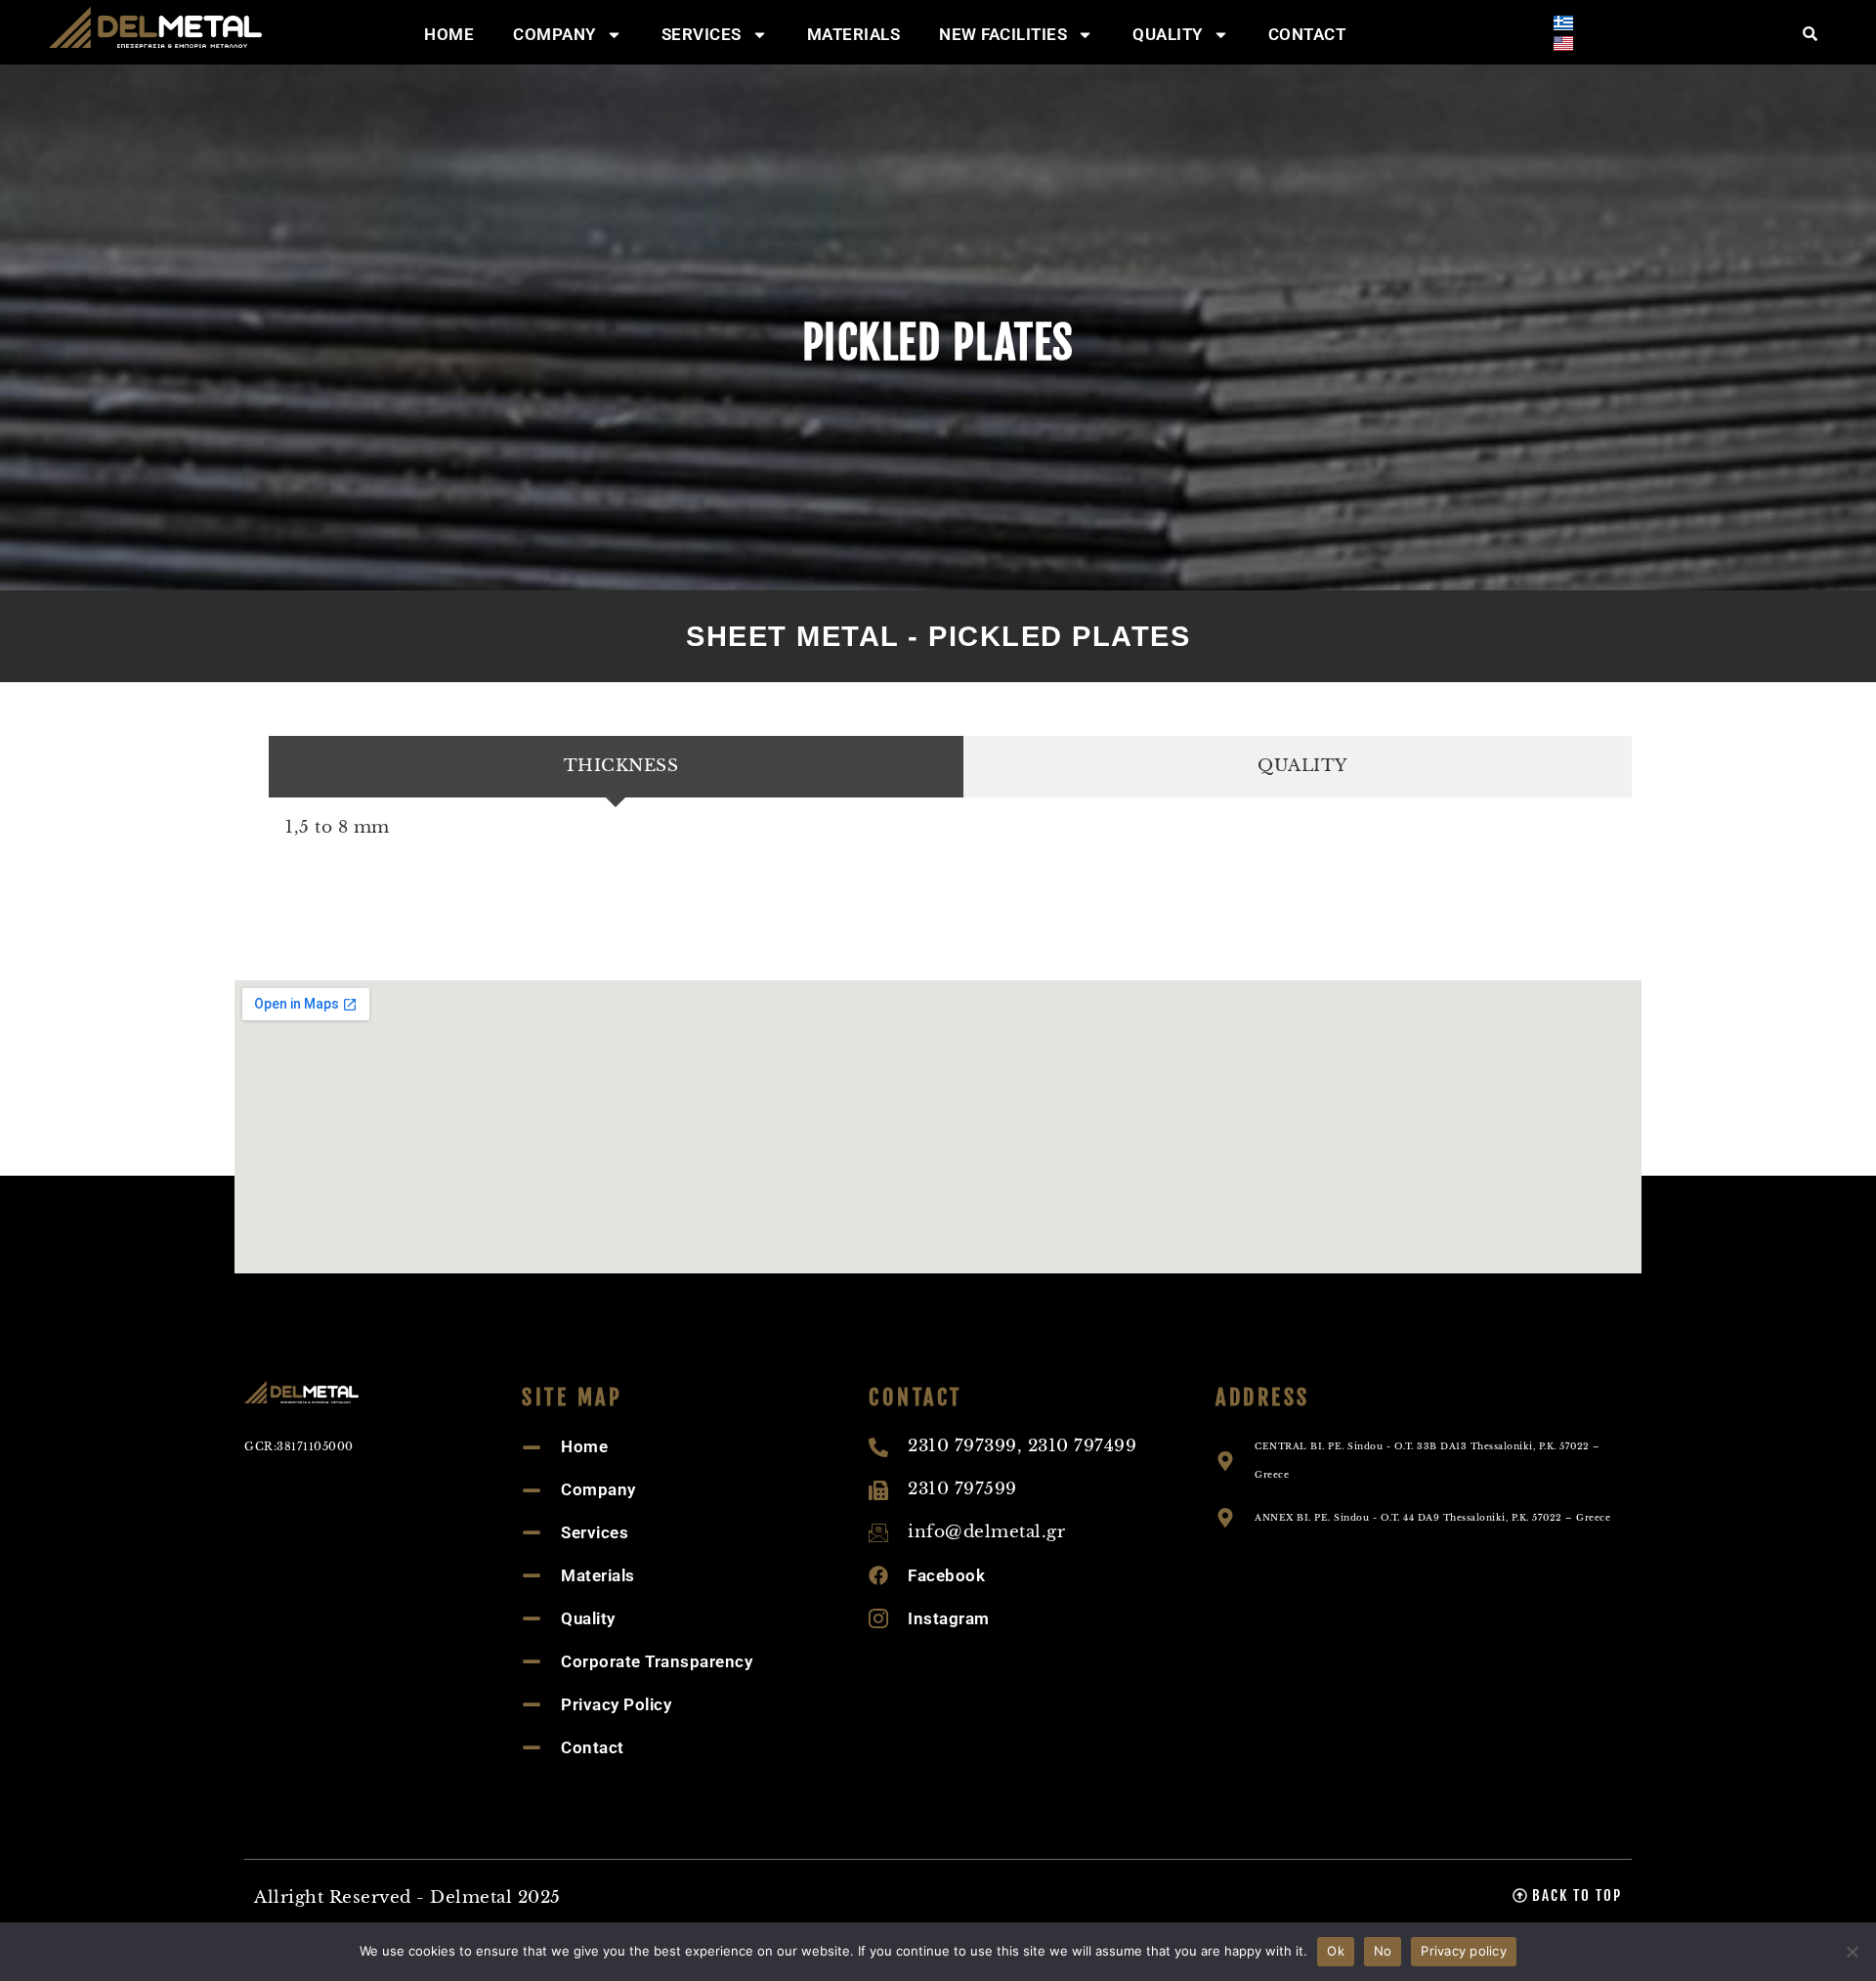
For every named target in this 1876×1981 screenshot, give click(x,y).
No (1383, 1951)
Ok (1336, 1951)
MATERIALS (854, 34)
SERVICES (702, 34)
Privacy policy (1464, 1951)
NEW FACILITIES (1003, 34)
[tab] (616, 767)
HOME (449, 34)
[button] (1567, 1895)
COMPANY (554, 34)
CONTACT (1307, 34)
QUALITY (1168, 34)
